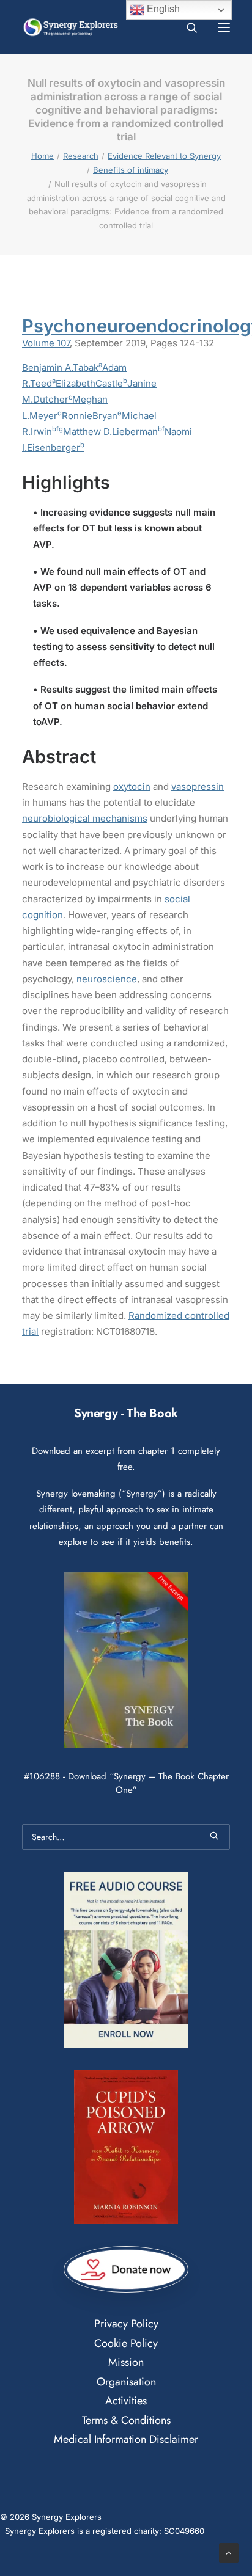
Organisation (126, 2382)
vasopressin (198, 786)
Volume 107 (46, 343)
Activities (126, 2401)
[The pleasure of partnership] (71, 27)
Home (43, 156)
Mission (126, 2362)
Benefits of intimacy (131, 170)
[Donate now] (126, 2270)
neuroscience (107, 979)
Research (81, 156)
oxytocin (132, 786)
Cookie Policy (126, 2343)
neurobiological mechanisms (85, 818)
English (162, 9)
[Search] (187, 27)
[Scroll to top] (229, 2552)
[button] (224, 27)
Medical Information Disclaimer (126, 2439)
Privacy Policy (126, 2324)
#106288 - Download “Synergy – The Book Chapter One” (126, 1783)
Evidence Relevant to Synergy (164, 156)
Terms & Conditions (126, 2420)
